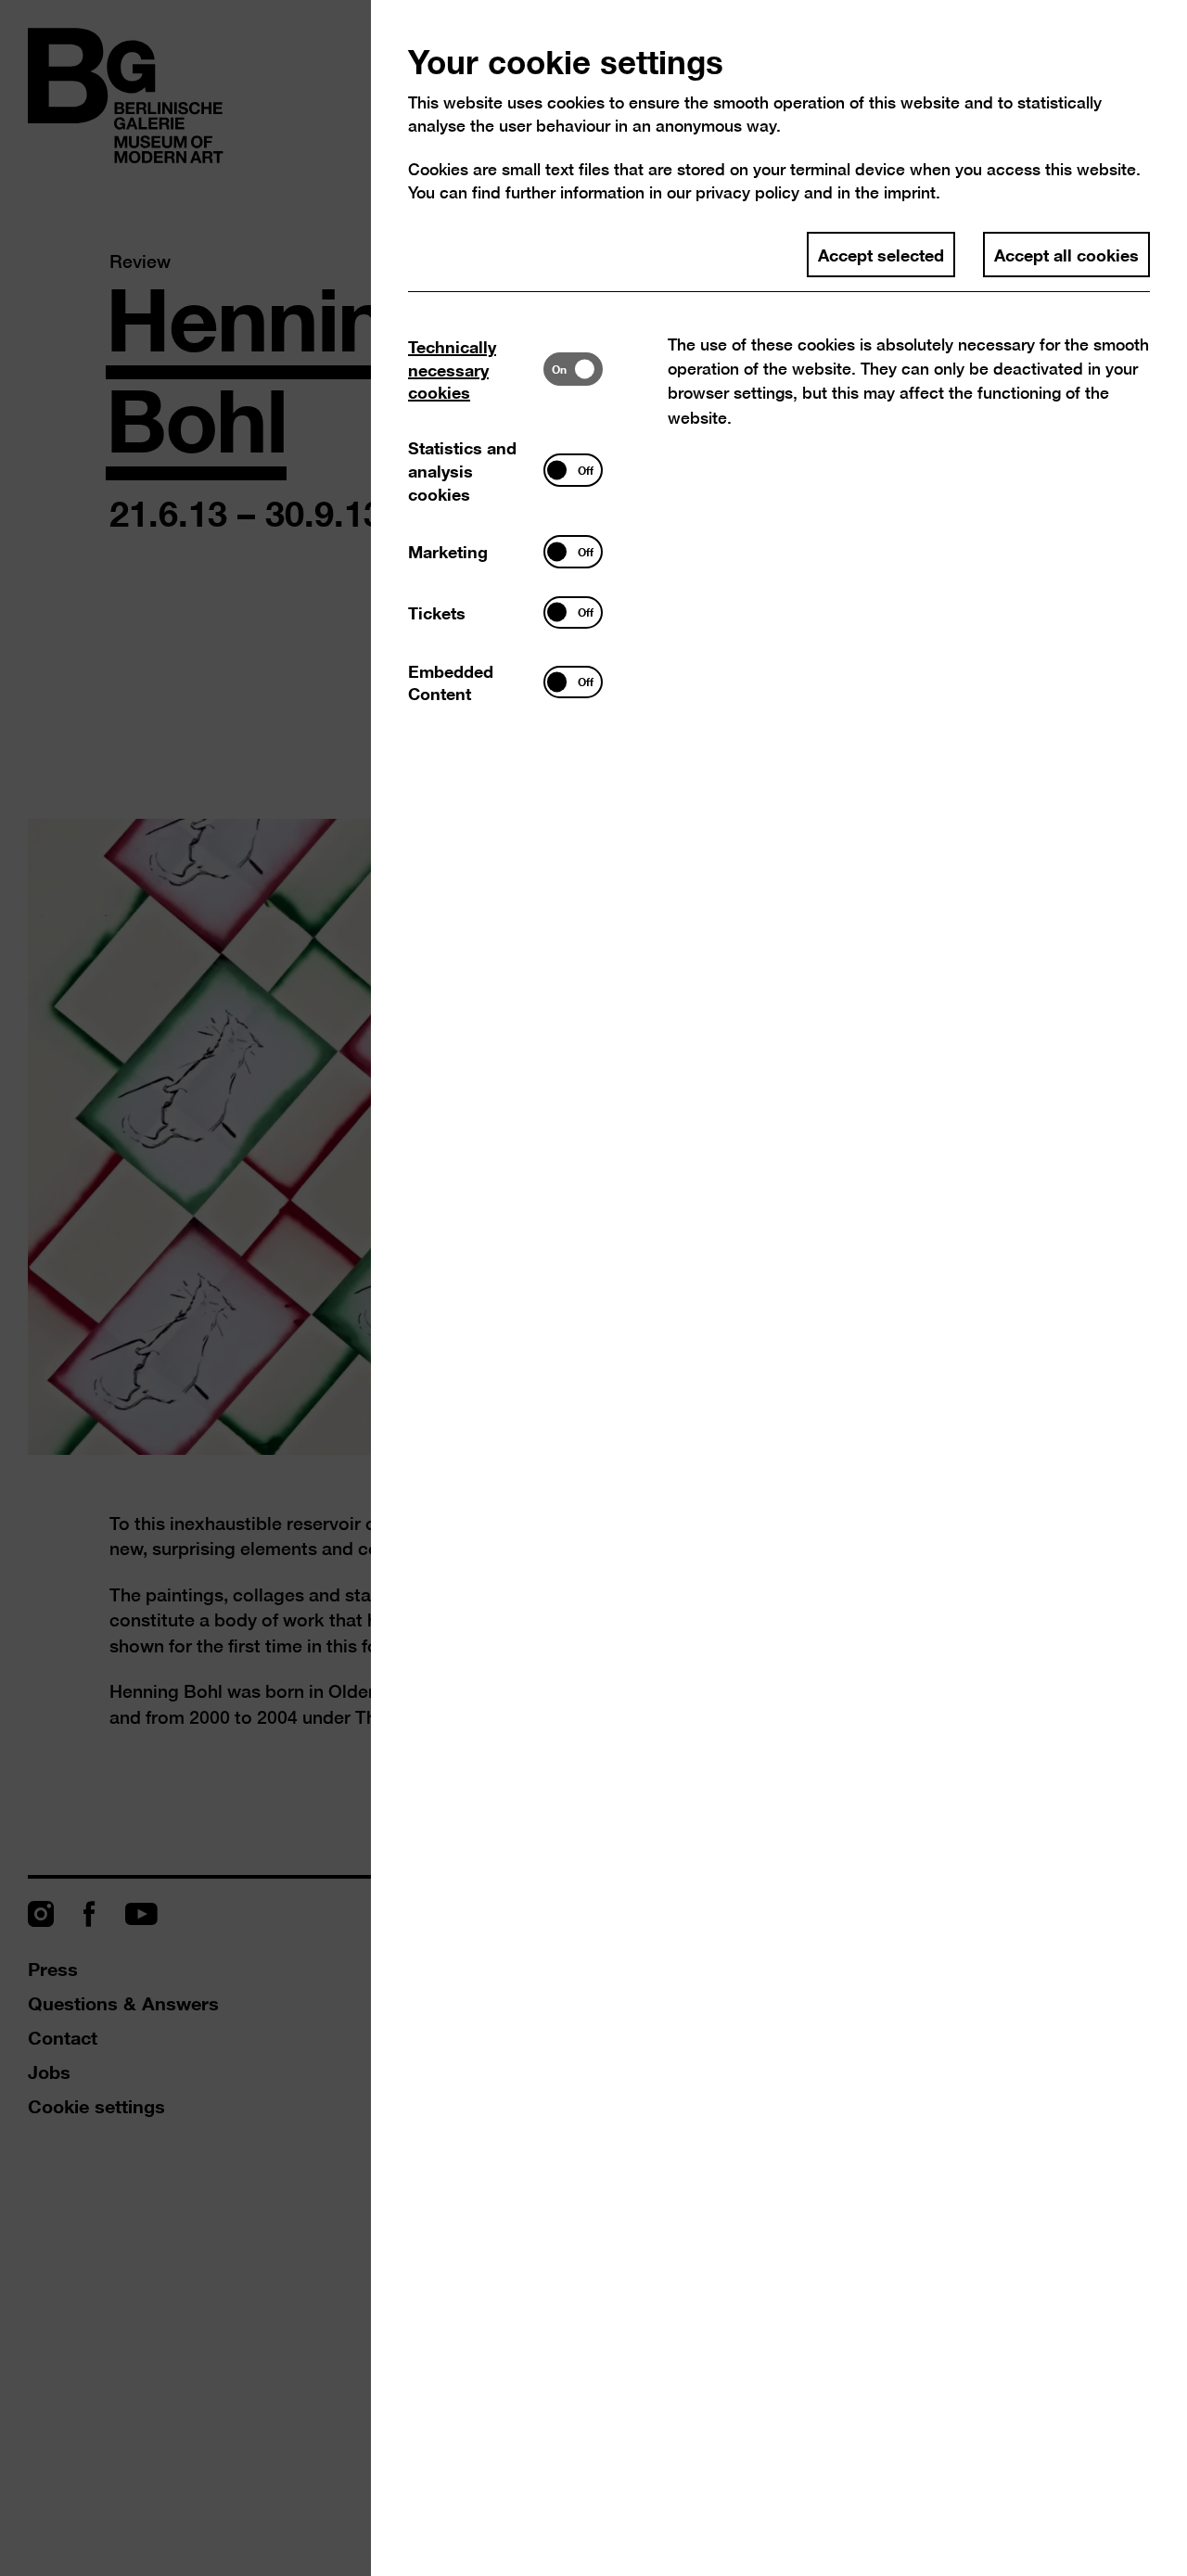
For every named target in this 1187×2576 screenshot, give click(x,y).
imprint (910, 192)
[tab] (476, 370)
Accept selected (881, 254)
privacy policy (747, 192)
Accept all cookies (1066, 254)
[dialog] (593, 1288)
